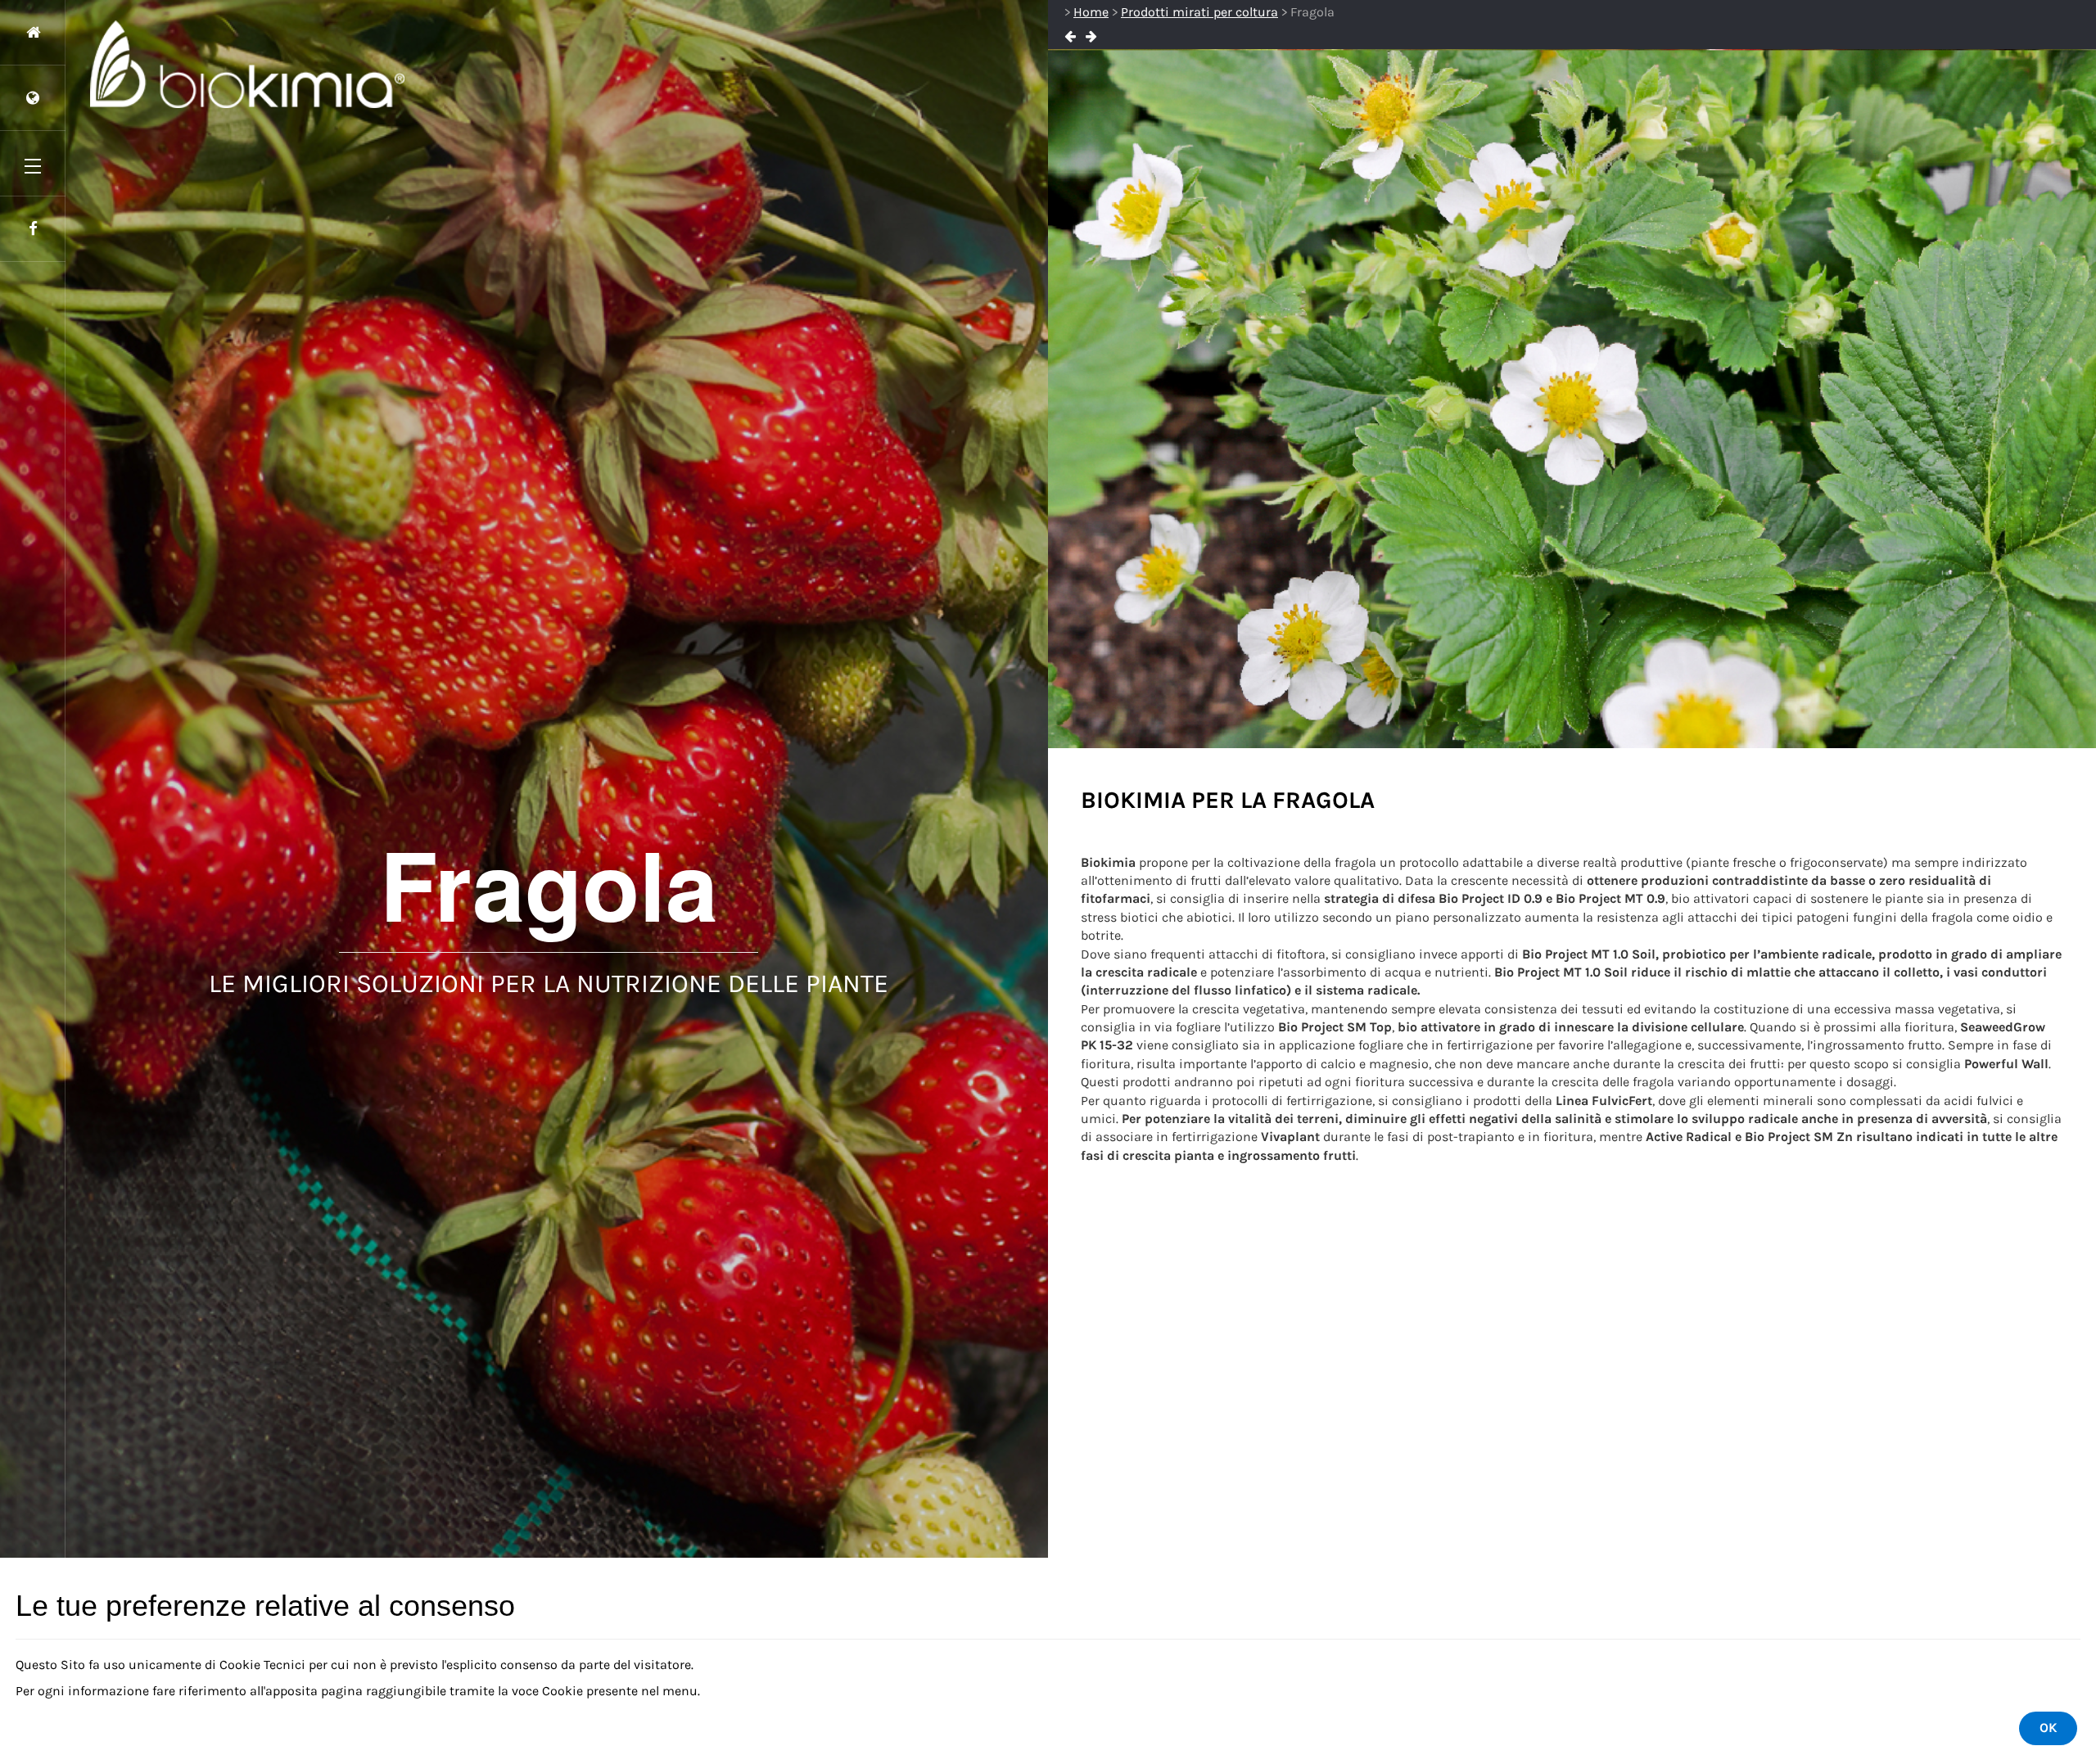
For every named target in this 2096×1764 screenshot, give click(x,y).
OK (2048, 1728)
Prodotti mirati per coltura (1199, 12)
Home (1091, 12)
